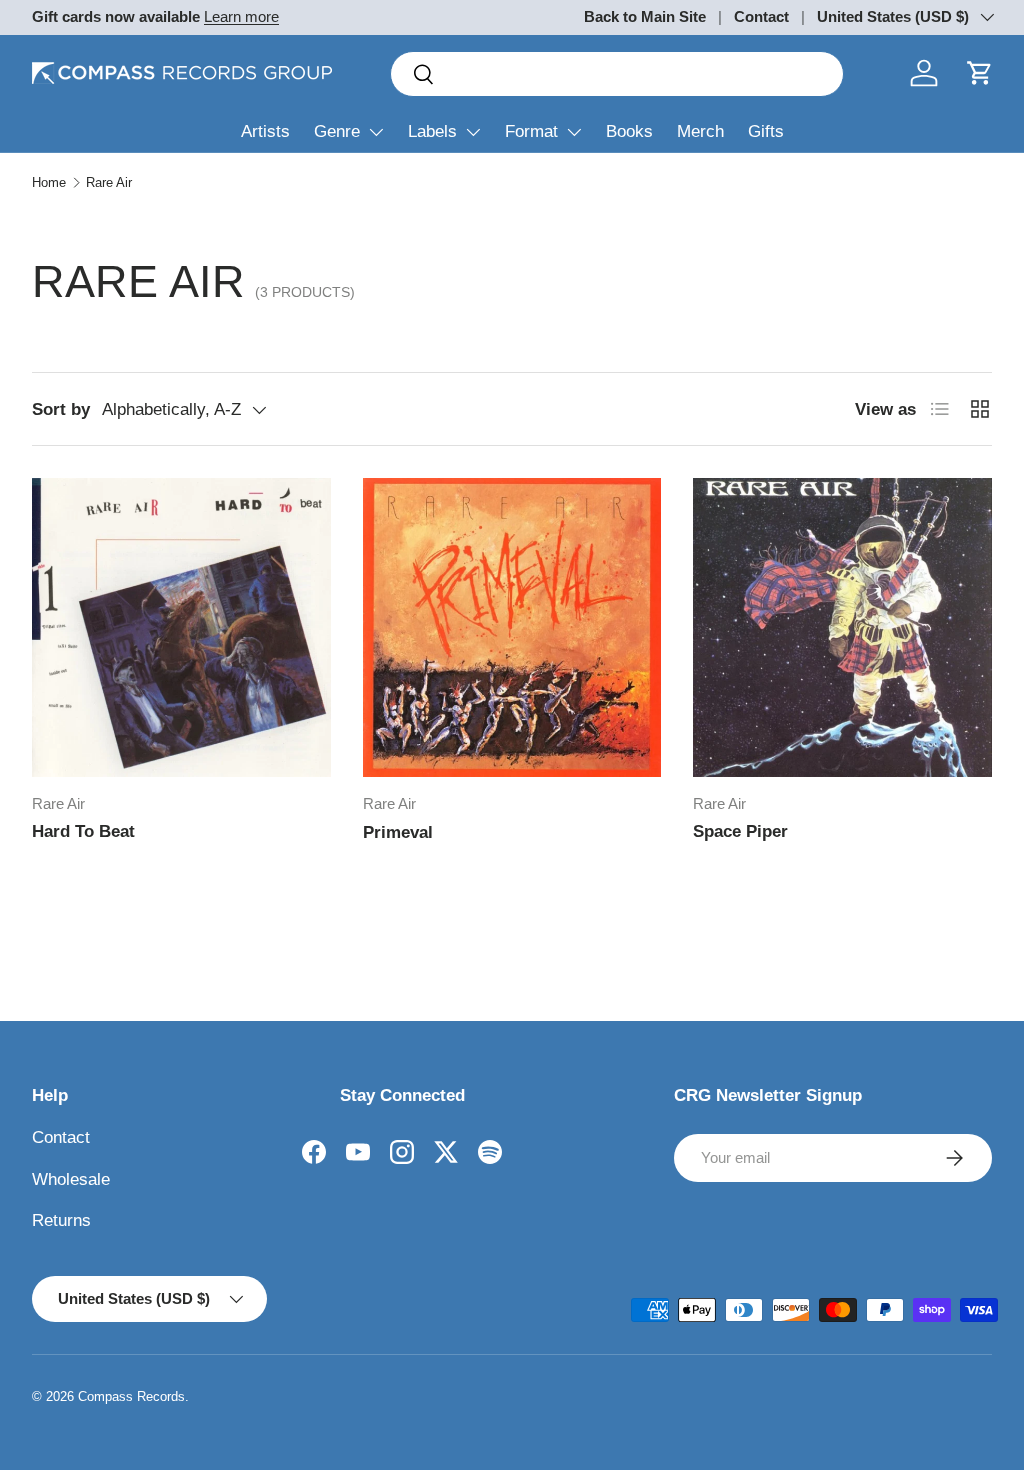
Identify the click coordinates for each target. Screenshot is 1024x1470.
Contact (761, 16)
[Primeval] (512, 627)
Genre (337, 131)
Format (531, 131)
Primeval (398, 832)
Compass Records (131, 1396)
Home (49, 182)
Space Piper (740, 831)
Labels (432, 131)
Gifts (766, 131)
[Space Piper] (842, 627)
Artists (265, 131)
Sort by (61, 409)
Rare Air (109, 182)
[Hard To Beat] (181, 627)
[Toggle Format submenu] (574, 132)
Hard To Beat (83, 831)
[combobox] (617, 74)
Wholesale (71, 1179)
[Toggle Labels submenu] (473, 132)
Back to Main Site (645, 16)
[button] (980, 73)
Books (629, 131)
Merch (700, 131)
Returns (61, 1220)
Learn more (241, 16)
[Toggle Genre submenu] (376, 132)
